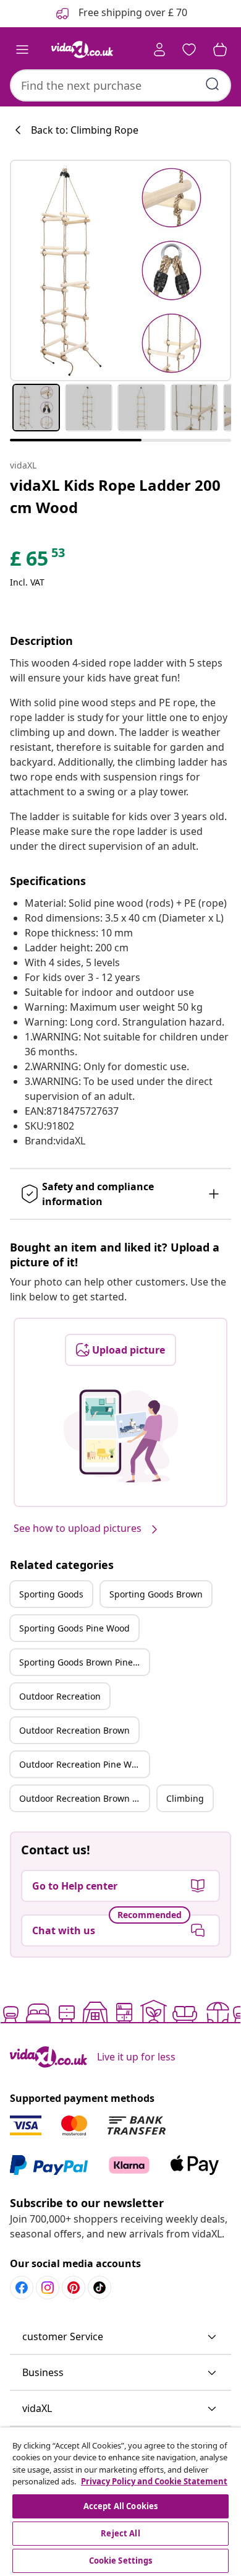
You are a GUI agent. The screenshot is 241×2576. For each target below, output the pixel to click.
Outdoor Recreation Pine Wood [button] (83, 1764)
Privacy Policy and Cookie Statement (154, 2481)
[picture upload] (121, 1436)
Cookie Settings (121, 2561)
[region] (120, 2502)
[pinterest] (74, 2288)
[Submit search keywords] (213, 84)
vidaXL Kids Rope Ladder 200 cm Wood (115, 496)
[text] (38, 561)
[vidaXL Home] (82, 50)
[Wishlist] (189, 50)
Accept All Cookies (120, 2506)
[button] (120, 2337)
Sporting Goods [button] (51, 1594)
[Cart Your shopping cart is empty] (220, 50)
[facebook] (22, 2288)
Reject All (120, 2533)
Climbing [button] (185, 1798)
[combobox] (120, 85)
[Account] (159, 50)
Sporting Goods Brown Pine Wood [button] (84, 1662)
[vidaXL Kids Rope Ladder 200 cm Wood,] (120, 270)
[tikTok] (99, 2288)
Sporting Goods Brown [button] (156, 1594)
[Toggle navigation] (22, 50)
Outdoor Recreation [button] (60, 1696)
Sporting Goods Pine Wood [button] (74, 1628)
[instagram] (48, 2288)
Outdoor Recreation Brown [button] (74, 1730)
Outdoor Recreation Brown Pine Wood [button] (84, 1798)
